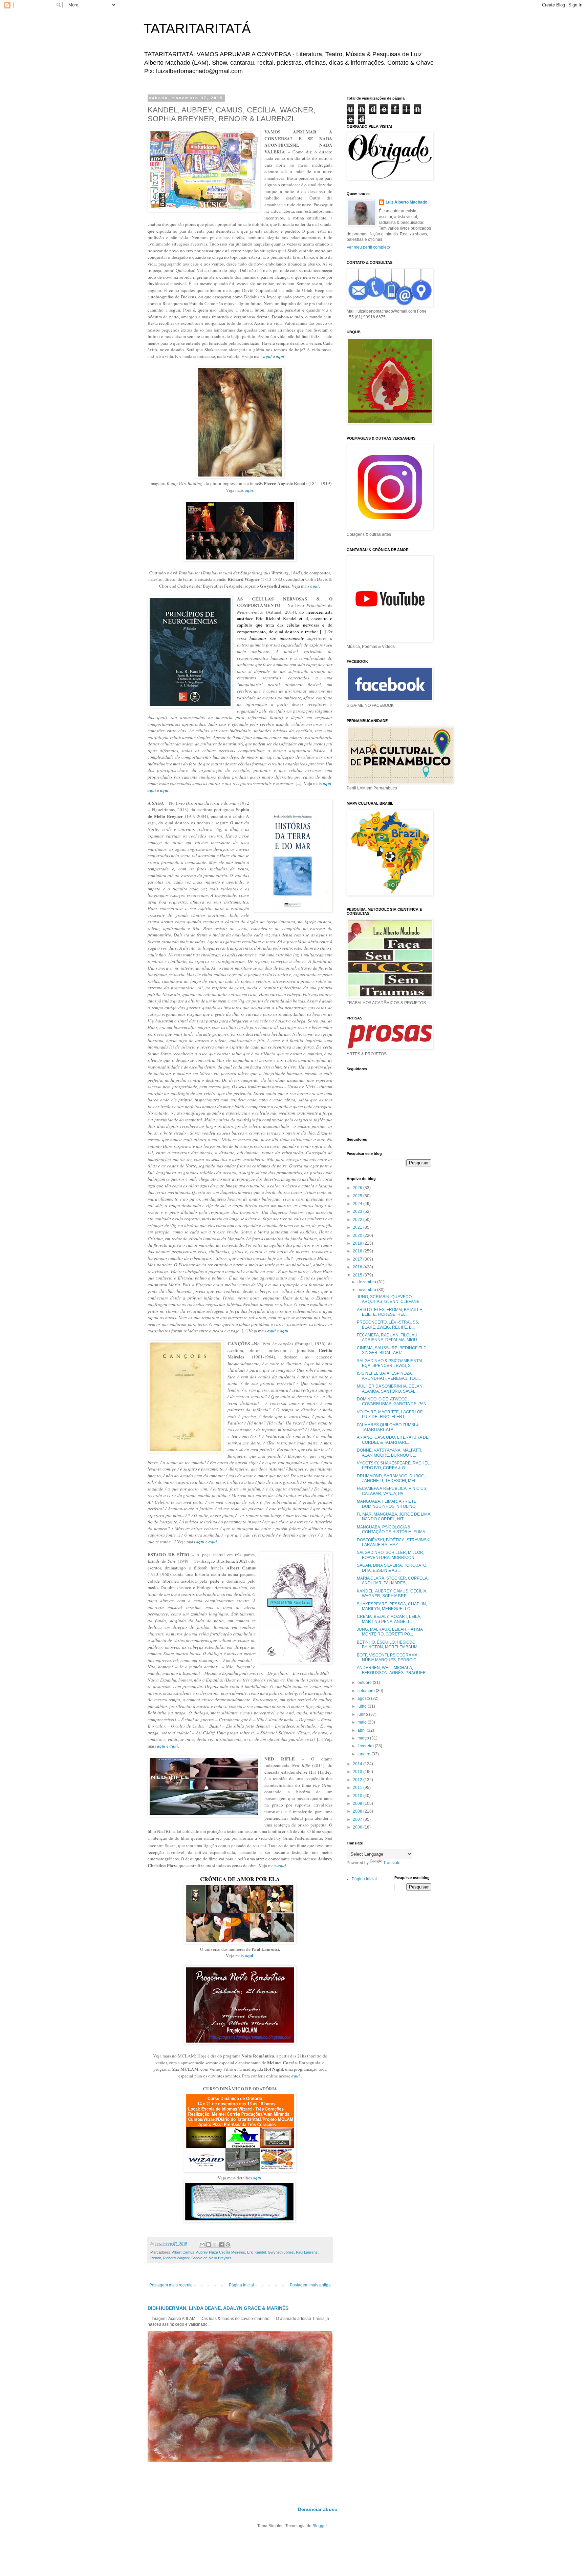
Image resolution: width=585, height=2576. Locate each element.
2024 (358, 1204)
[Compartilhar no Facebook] (221, 2244)
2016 (358, 1267)
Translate (392, 1863)
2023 (358, 1211)
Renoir (156, 2258)
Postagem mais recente (171, 2285)
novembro (367, 1290)
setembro (367, 1691)
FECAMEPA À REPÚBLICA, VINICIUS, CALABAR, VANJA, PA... (392, 1491)
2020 (358, 1236)
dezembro (367, 1282)
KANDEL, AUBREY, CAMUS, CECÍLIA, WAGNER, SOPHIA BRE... (392, 1593)
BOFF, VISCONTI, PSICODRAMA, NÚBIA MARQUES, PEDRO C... (388, 1657)
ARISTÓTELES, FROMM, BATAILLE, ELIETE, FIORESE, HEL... (390, 1312)
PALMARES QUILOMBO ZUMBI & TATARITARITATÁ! (388, 1427)
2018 (358, 1251)
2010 (358, 1796)
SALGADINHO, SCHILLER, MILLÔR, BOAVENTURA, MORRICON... (391, 1555)
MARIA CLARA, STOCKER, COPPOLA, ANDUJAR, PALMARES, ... (393, 1581)
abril (362, 1730)
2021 (358, 1227)
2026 (358, 1188)
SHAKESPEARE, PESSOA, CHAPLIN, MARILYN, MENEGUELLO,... (392, 1606)
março (364, 1738)
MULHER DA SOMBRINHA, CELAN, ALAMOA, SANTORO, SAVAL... (390, 1389)
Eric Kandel (256, 2252)
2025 (358, 1196)
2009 (358, 1803)
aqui (249, 1956)
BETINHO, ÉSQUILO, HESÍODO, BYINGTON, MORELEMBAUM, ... (390, 1645)
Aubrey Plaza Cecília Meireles (221, 2252)
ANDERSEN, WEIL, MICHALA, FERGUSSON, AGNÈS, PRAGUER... (393, 1670)
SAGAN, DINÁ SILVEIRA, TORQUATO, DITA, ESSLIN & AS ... (392, 1568)
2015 (358, 1275)
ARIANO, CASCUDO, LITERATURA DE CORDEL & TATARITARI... (393, 1440)
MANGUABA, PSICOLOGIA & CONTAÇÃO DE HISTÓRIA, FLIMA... (393, 1529)
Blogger (320, 2526)
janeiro (364, 1754)
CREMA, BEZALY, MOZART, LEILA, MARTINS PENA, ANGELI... (389, 1619)
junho (363, 1714)
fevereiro (366, 1746)
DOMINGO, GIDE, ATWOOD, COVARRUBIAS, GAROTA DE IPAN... (393, 1401)
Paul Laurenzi (307, 2252)
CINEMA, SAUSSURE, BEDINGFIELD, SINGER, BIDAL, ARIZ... (392, 1350)
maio (363, 1722)
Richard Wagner (176, 2258)
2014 (358, 1764)
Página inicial (241, 2285)
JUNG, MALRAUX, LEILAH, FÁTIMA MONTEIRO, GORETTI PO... (390, 1632)
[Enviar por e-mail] (202, 2244)
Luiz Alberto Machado (406, 202)
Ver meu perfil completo (368, 247)
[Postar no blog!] (209, 2244)
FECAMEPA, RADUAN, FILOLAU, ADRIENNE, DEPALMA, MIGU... (388, 1337)
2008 (358, 1811)
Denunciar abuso (318, 2509)
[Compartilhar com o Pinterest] (228, 2244)
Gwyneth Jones (281, 2252)
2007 (358, 1819)
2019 (358, 1243)
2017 (358, 1259)
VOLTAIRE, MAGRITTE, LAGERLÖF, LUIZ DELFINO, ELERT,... (390, 1414)
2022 (358, 1220)
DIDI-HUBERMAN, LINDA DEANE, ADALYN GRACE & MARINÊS (218, 2308)
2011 (358, 1788)
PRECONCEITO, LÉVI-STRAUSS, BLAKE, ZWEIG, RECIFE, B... (388, 1325)
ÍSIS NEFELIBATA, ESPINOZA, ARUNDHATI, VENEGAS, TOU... (389, 1376)
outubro (365, 1683)
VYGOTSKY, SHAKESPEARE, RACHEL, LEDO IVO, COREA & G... (394, 1465)
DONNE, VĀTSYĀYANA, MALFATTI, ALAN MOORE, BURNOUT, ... (389, 1453)
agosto (364, 1698)
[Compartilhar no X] (215, 2244)
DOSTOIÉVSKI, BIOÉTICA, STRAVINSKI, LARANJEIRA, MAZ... (394, 1542)
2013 (358, 1772)
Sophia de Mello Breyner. (212, 2258)
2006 (358, 1827)
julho (363, 1706)
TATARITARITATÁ (197, 28)
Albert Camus (183, 2252)
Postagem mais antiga (310, 2285)
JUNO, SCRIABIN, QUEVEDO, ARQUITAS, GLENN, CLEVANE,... (390, 1299)
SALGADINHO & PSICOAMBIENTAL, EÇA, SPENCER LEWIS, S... (391, 1363)
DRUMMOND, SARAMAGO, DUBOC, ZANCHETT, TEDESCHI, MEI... (391, 1478)
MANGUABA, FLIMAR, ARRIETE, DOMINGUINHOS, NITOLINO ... (388, 1504)
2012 (358, 1780)
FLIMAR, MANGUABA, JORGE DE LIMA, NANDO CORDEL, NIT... (394, 1517)
